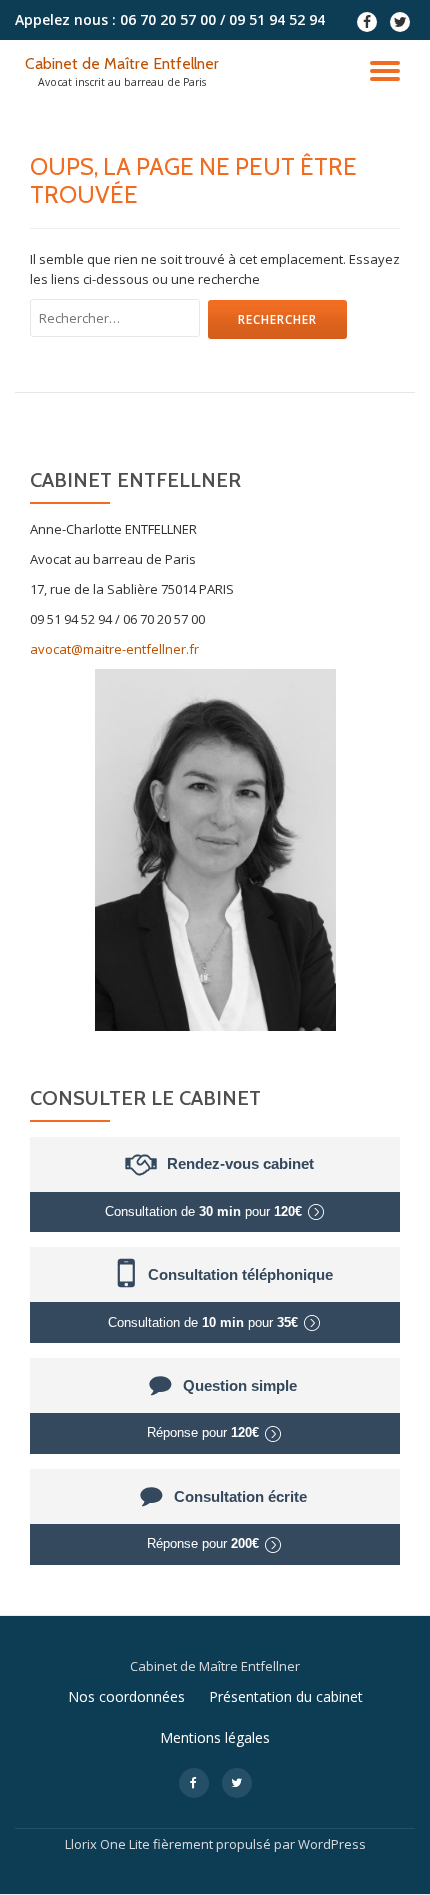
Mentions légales (215, 1737)
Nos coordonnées (126, 1696)
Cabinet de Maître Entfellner (122, 63)
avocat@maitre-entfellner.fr (114, 649)
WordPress (332, 1844)
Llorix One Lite (109, 1844)
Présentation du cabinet (286, 1696)
